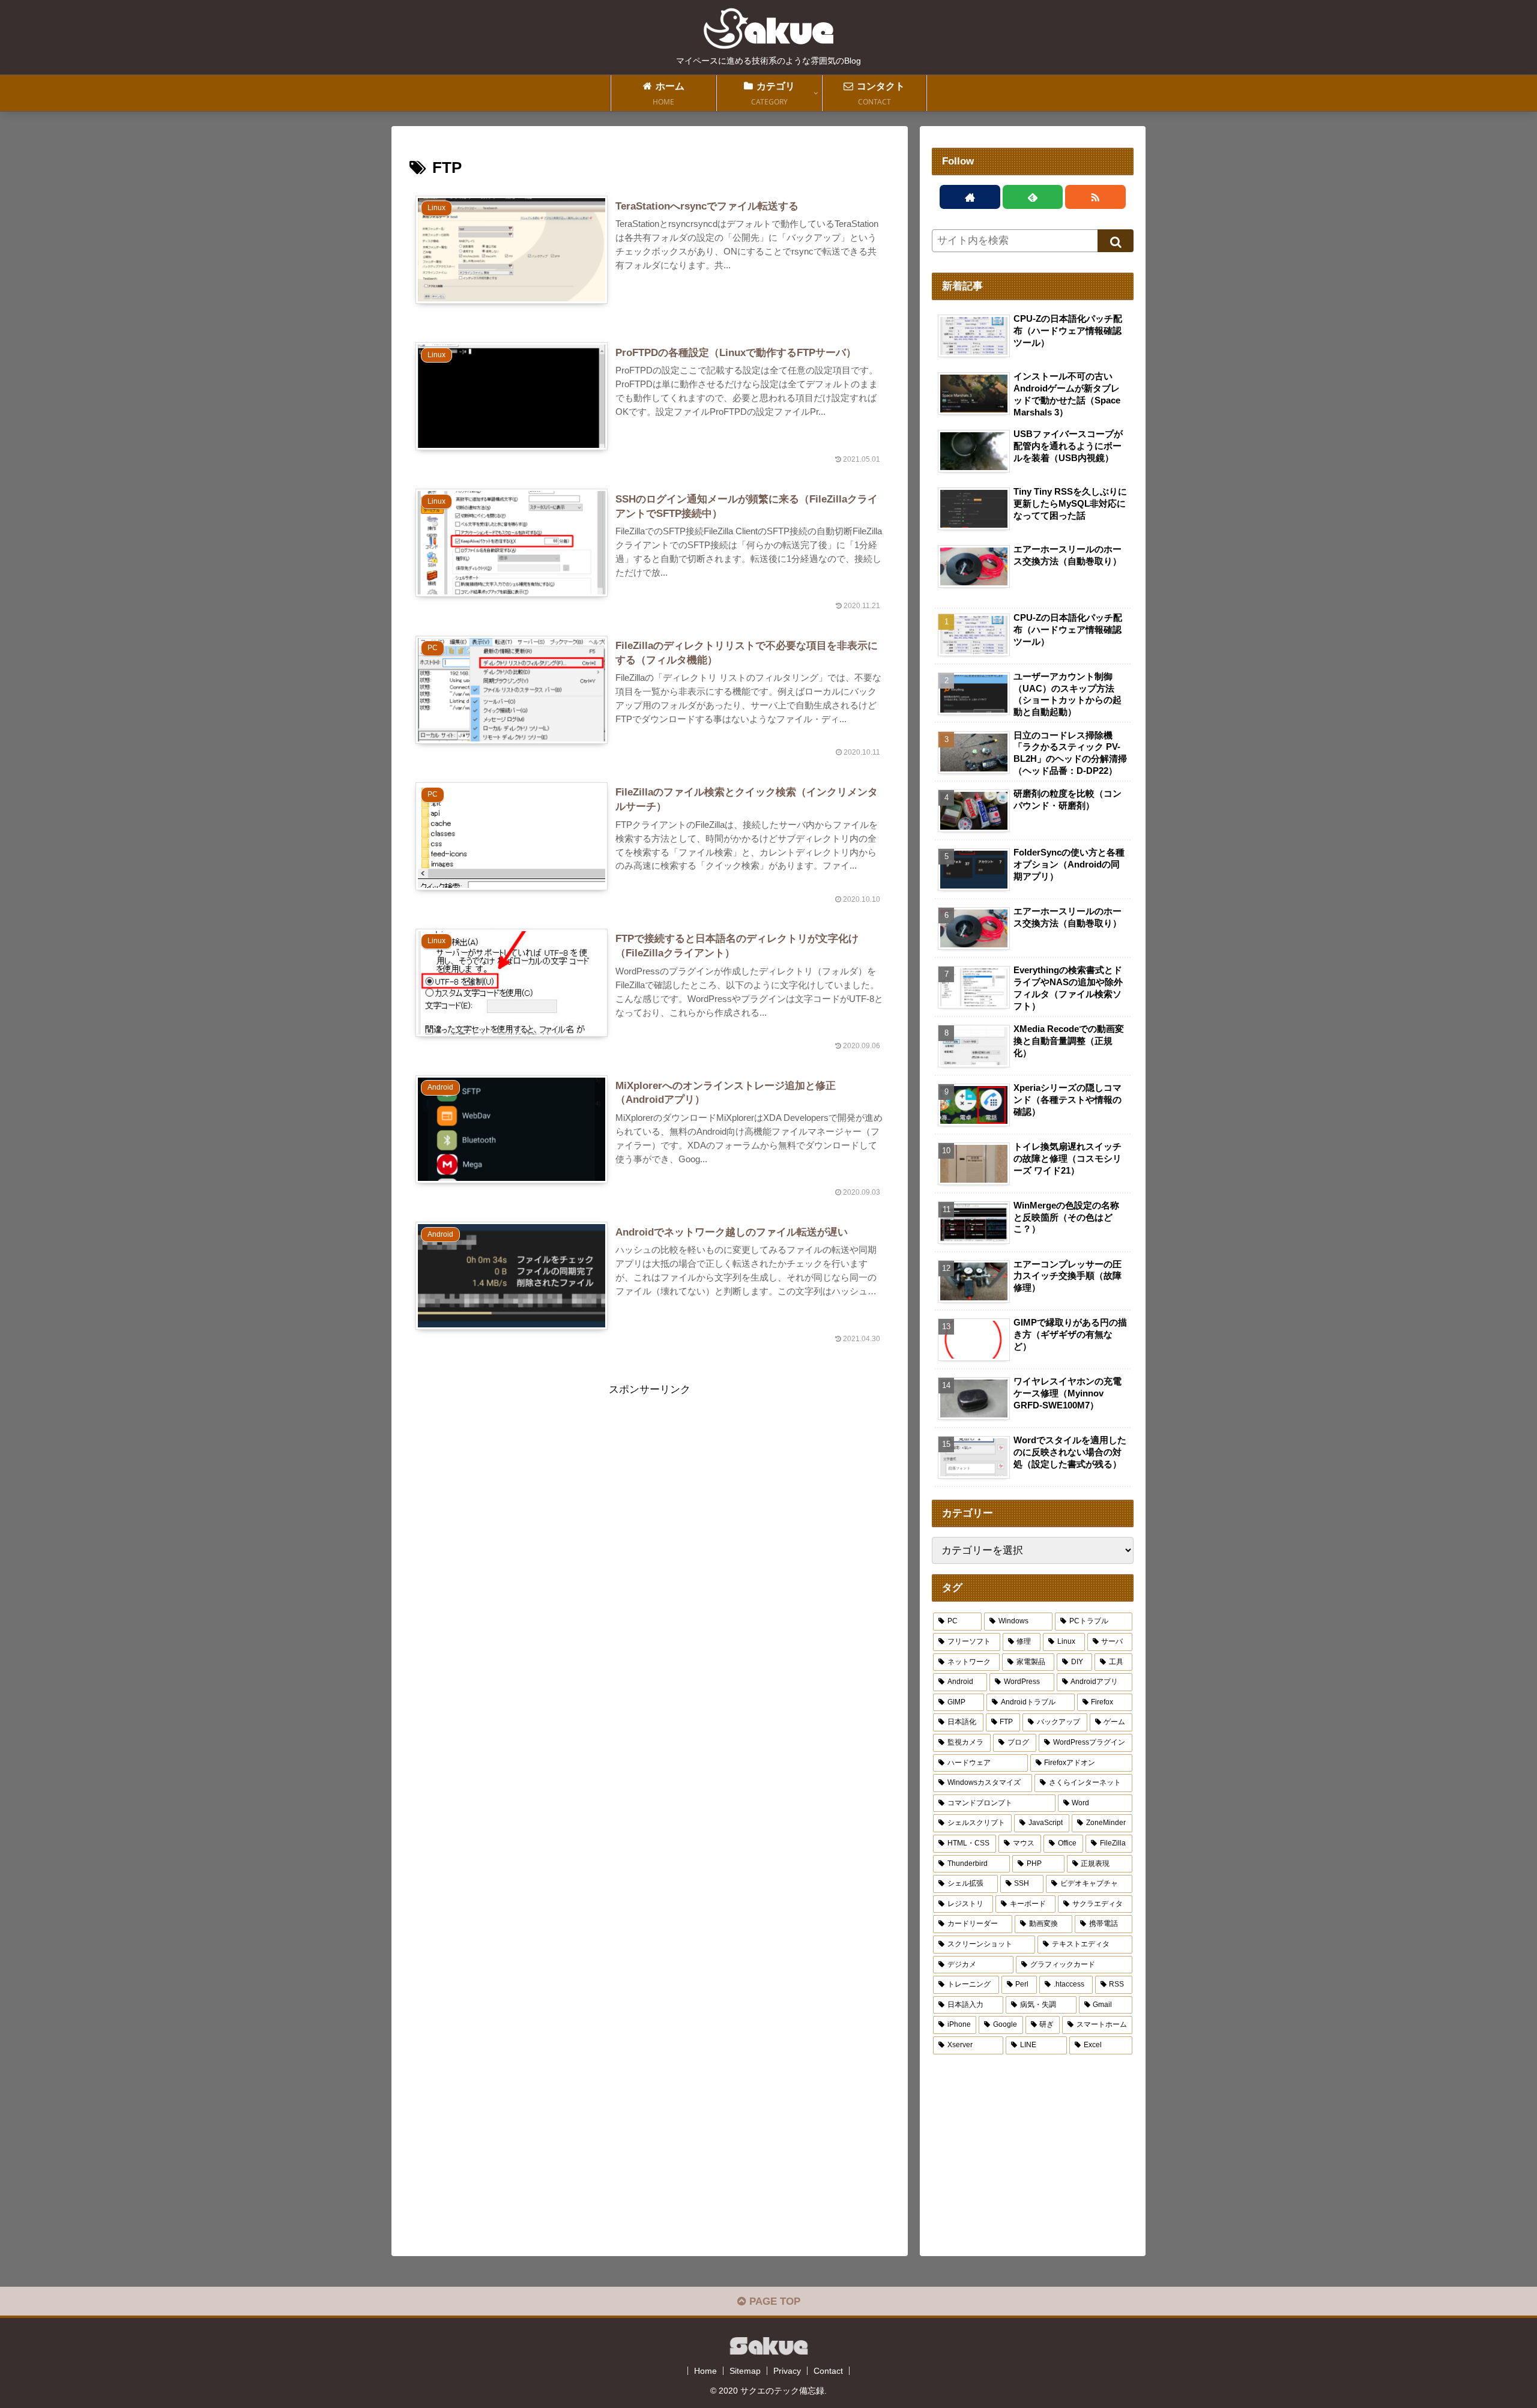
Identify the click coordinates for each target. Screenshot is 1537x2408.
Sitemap (745, 2371)
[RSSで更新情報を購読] (1095, 197)
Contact (828, 2371)
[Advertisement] (650, 1483)
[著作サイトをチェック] (970, 197)
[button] (1116, 241)
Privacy (787, 2371)
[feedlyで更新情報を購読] (1033, 197)
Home (705, 2371)
